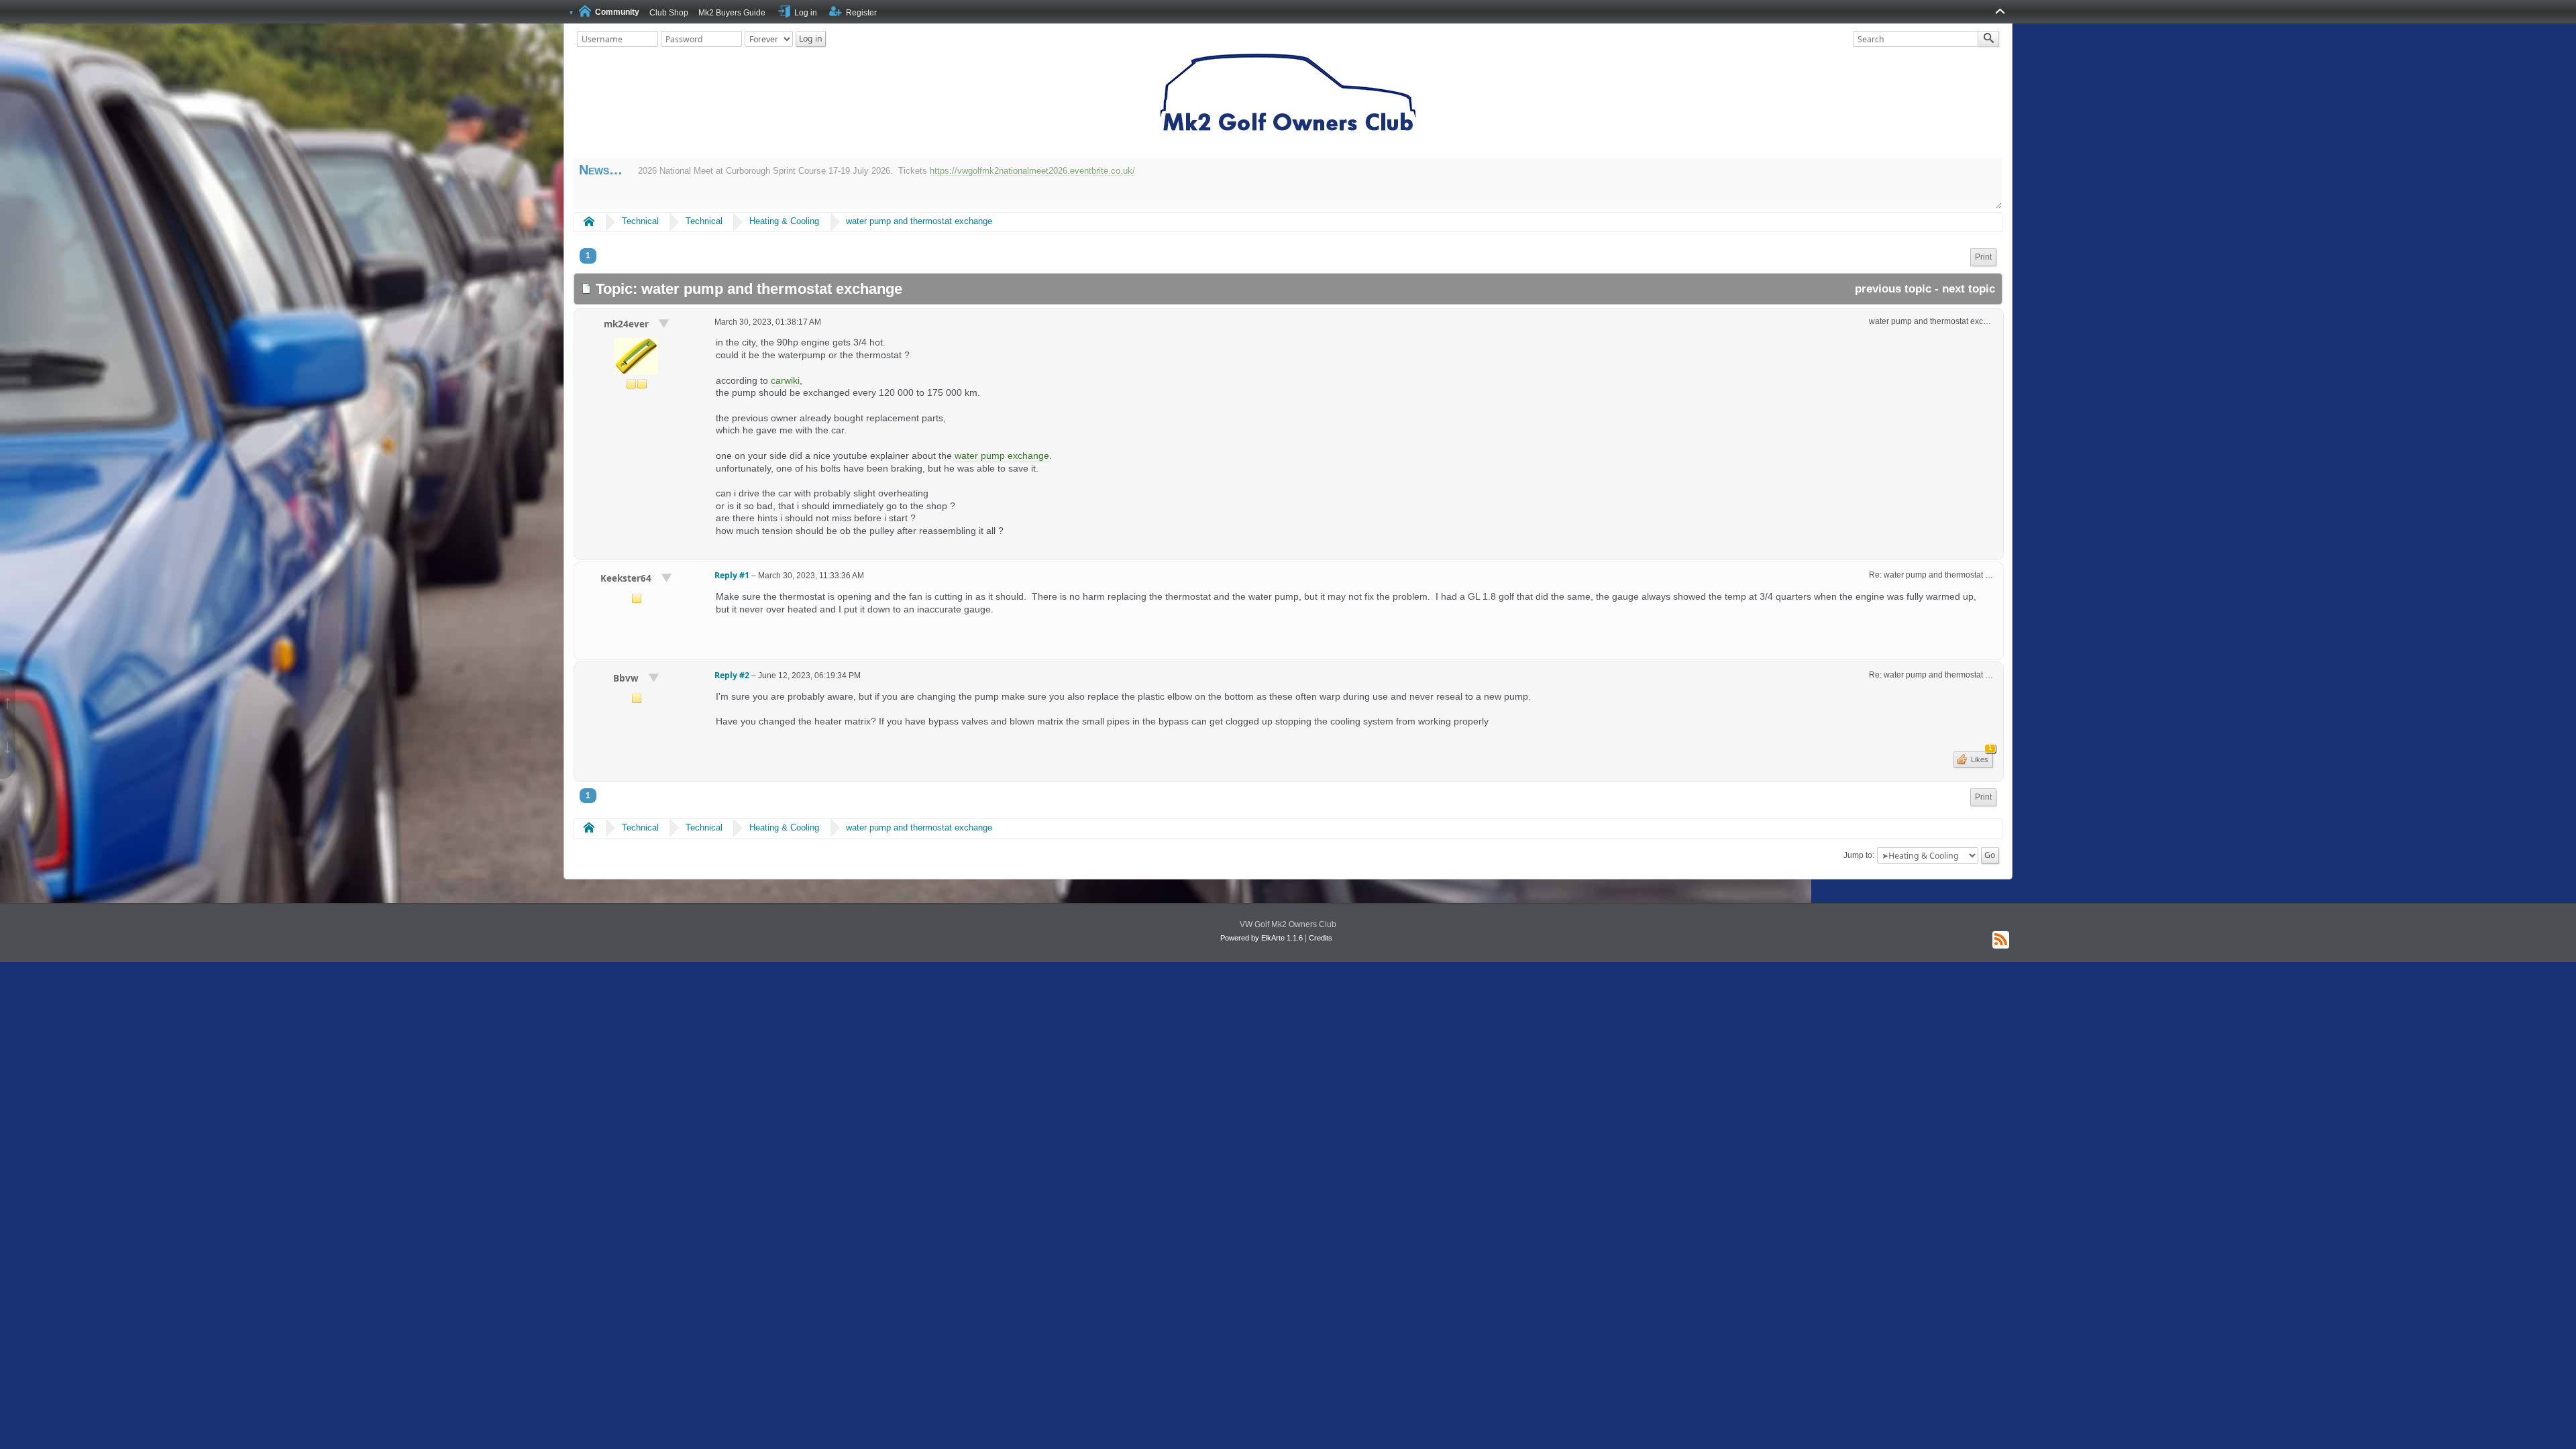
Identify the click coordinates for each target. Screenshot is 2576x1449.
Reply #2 (732, 675)
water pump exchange (1002, 455)
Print (1983, 257)
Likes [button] (1980, 757)
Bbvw (627, 678)
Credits (1321, 938)
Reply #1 (732, 575)
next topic (1969, 289)
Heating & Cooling (784, 221)
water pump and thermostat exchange (919, 221)
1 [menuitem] (588, 256)
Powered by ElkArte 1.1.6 (1262, 938)
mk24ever (628, 324)
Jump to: (1859, 855)
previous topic (1893, 289)
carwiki (785, 380)
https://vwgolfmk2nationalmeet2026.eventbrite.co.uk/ (1032, 171)
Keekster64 (627, 578)
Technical (640, 221)
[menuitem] (1983, 257)
